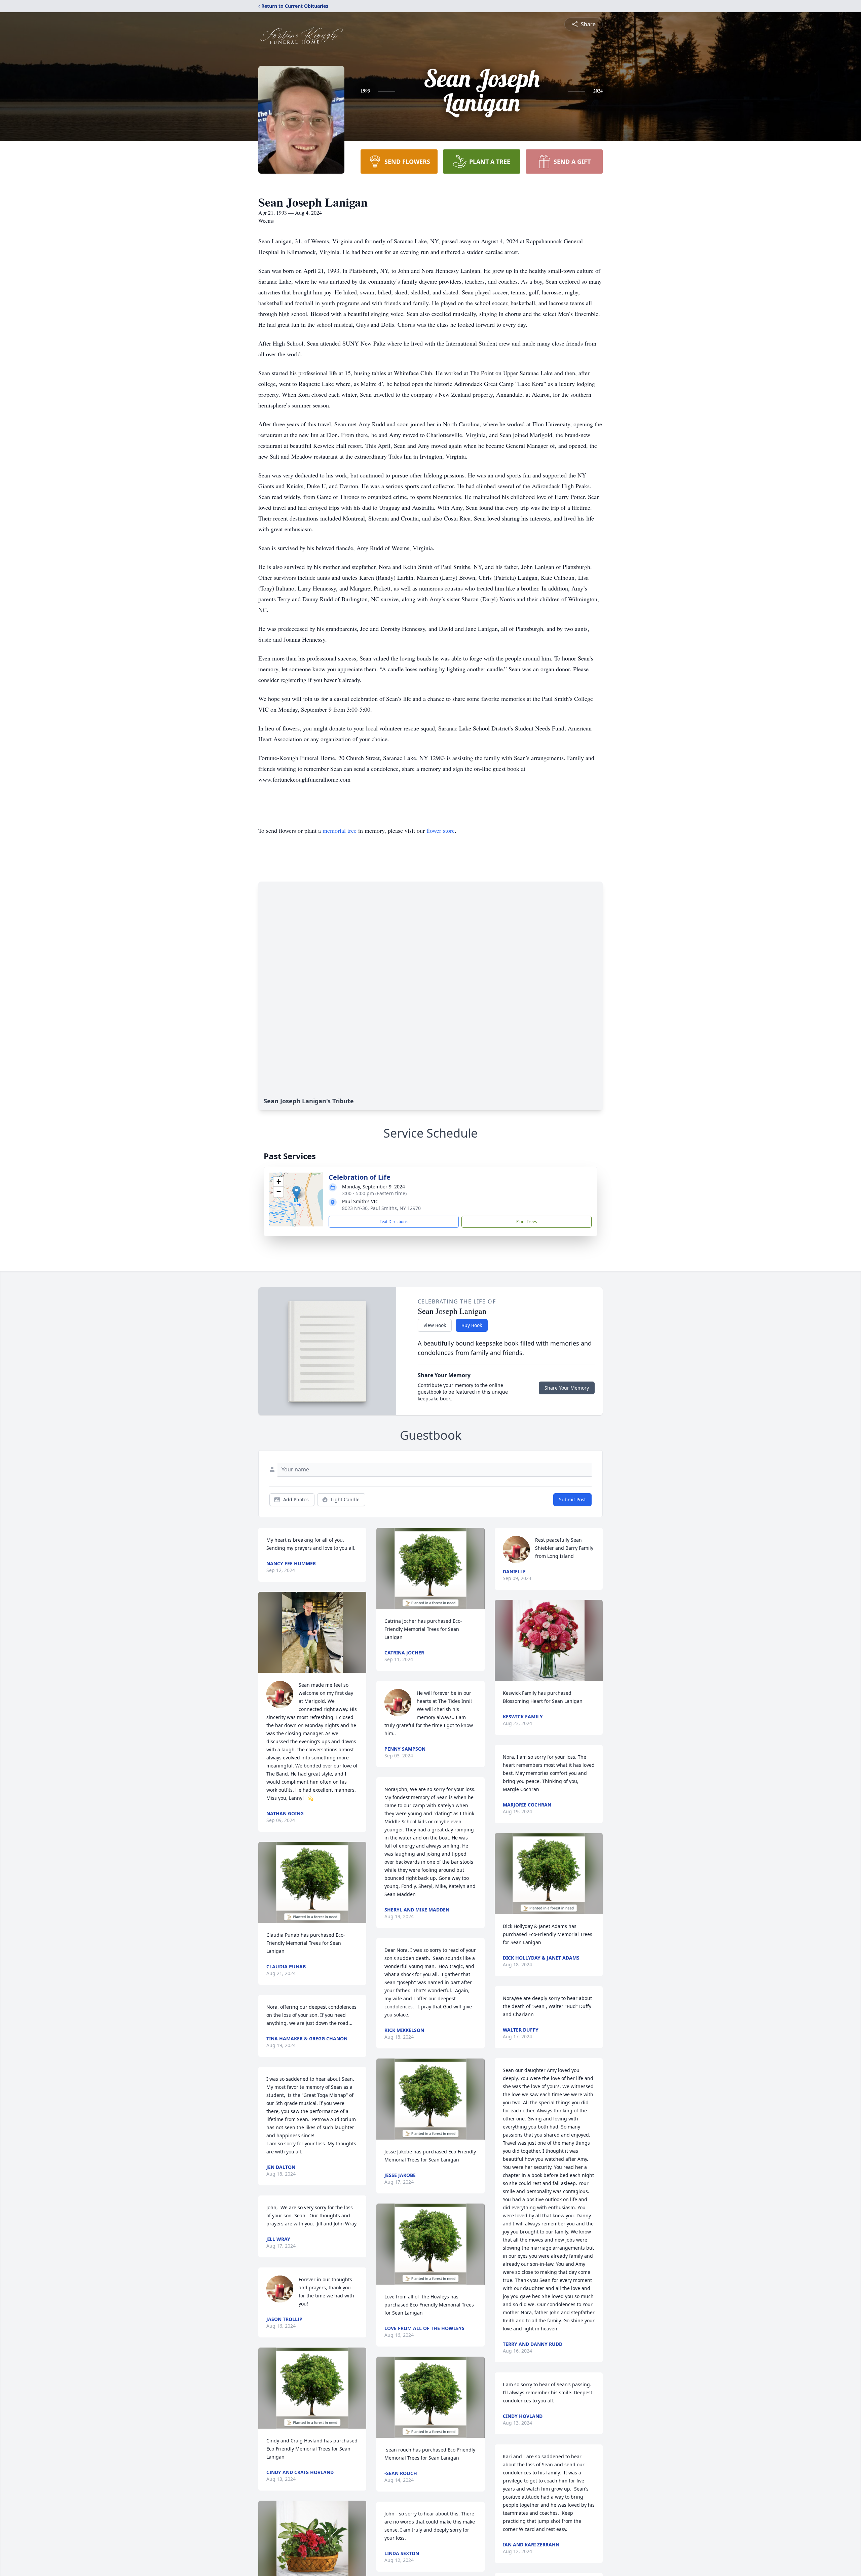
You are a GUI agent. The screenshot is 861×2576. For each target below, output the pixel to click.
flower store (441, 830)
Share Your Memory (567, 1388)
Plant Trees (527, 1222)
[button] (296, 1193)
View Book (435, 1325)
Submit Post (572, 1499)
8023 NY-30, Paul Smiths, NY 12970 (381, 1208)
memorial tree (340, 830)
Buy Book (472, 1325)
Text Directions (394, 1222)
